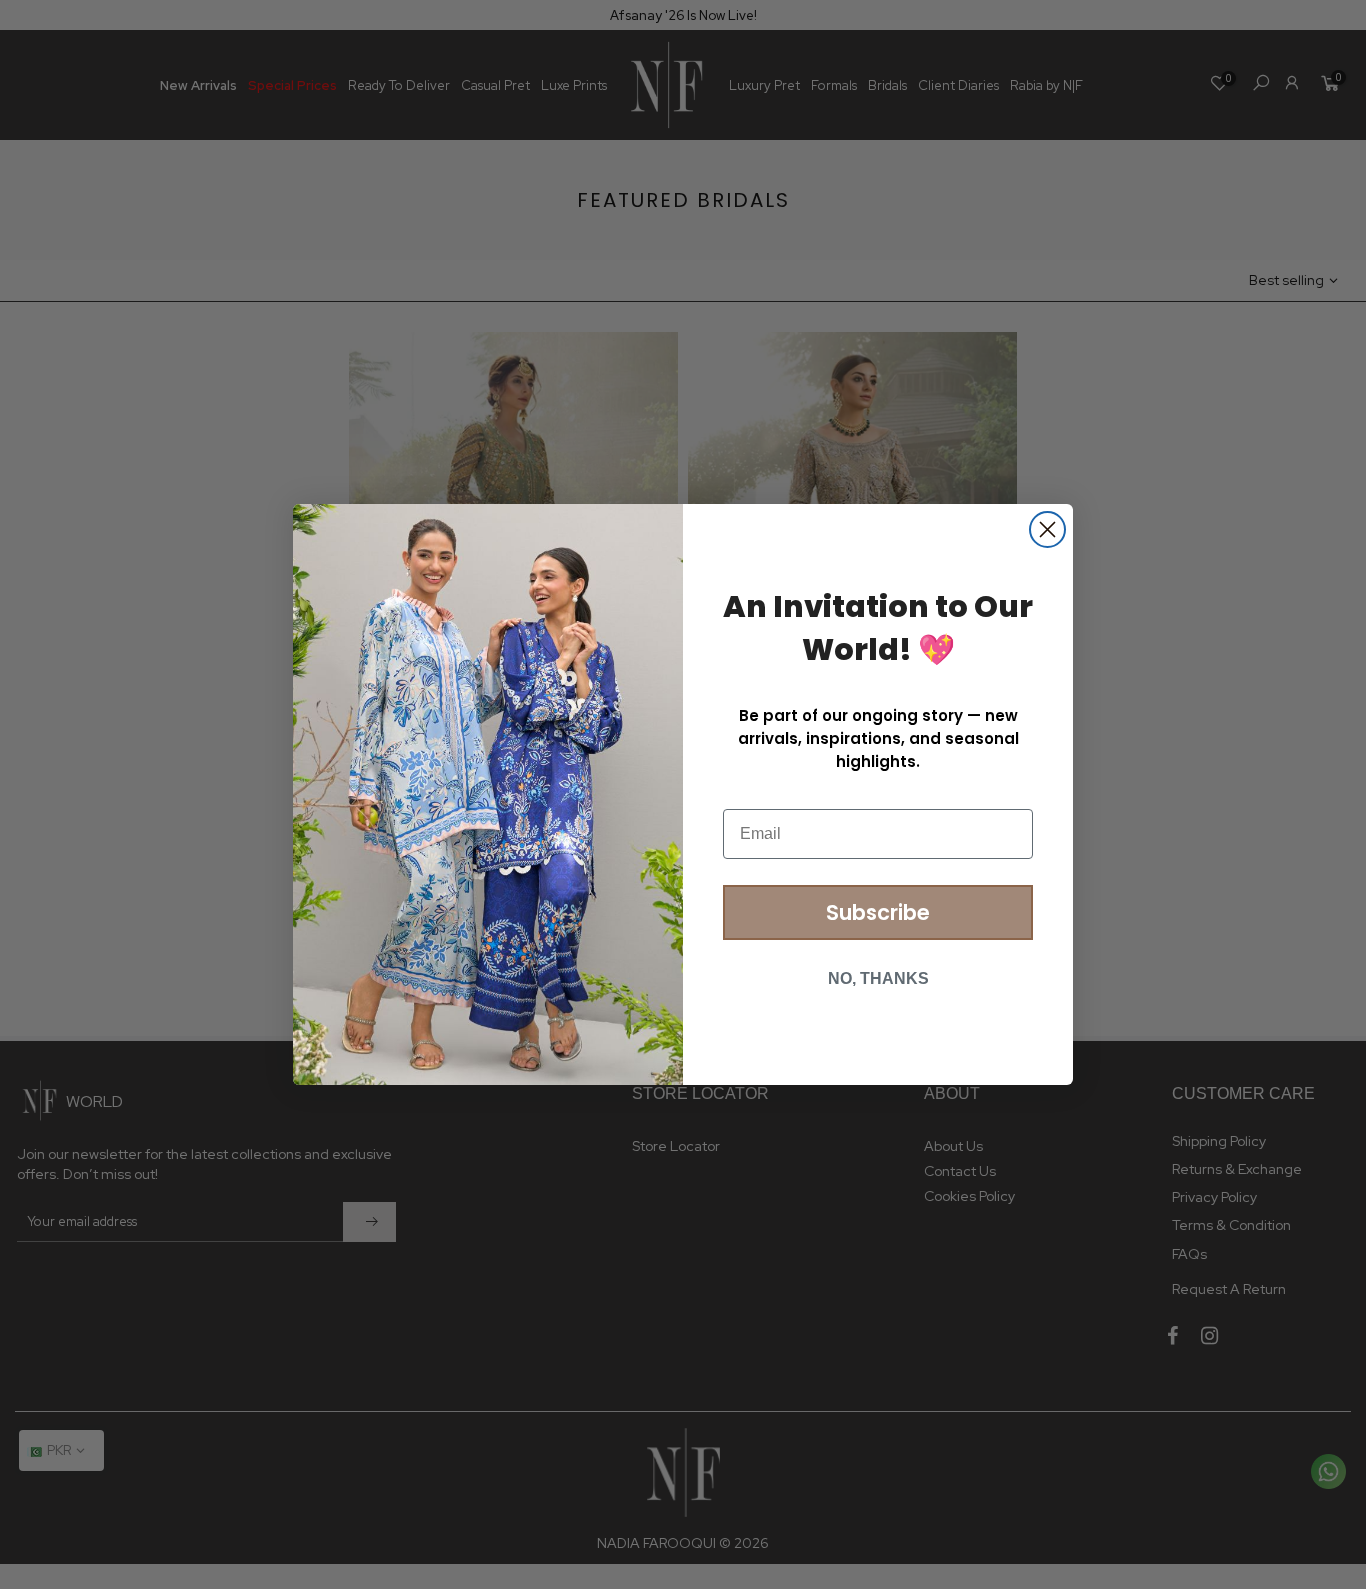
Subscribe (878, 912)
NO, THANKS (878, 978)
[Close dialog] (1047, 529)
